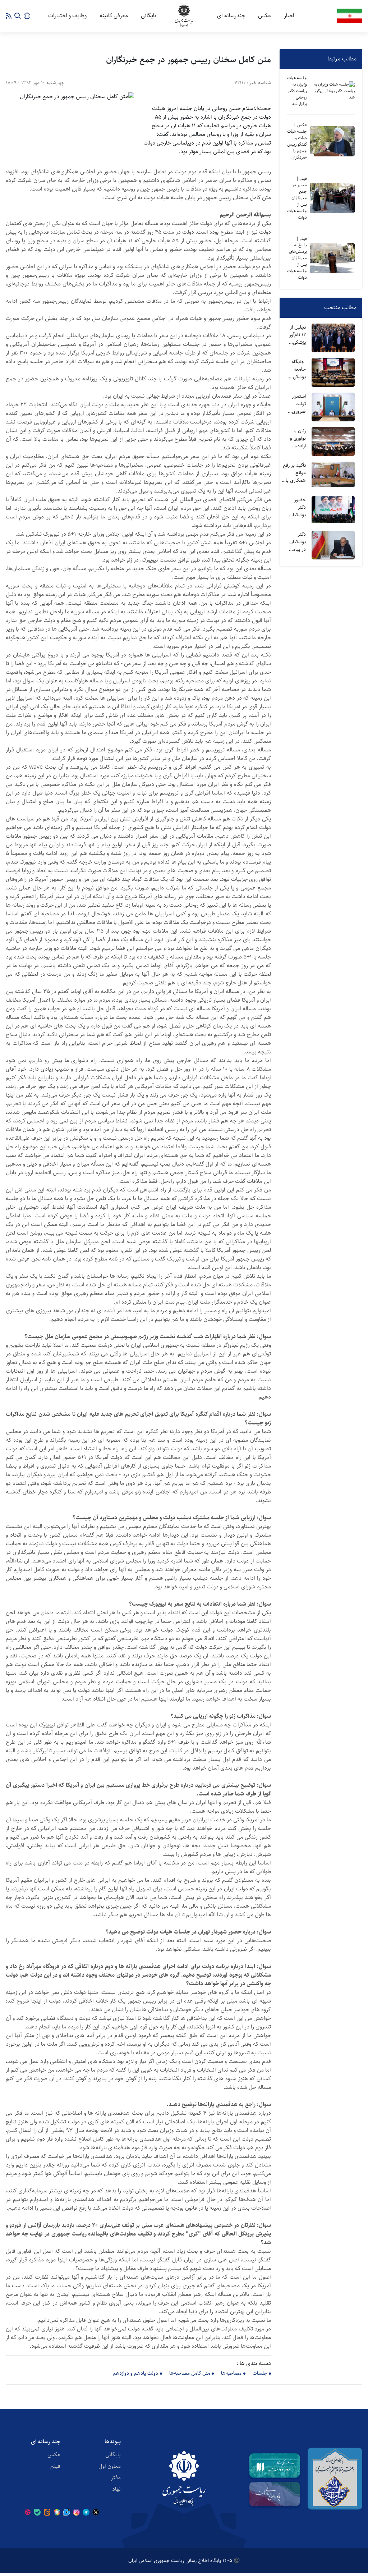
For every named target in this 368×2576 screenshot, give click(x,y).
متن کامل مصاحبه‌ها (190, 2373)
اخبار (289, 16)
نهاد (116, 2489)
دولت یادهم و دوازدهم (135, 2373)
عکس (264, 16)
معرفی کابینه (114, 16)
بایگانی (149, 16)
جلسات (260, 2373)
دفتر (116, 2478)
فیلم (55, 2466)
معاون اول (110, 2466)
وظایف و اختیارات (67, 16)
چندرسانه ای (231, 16)
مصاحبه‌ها (231, 2373)
